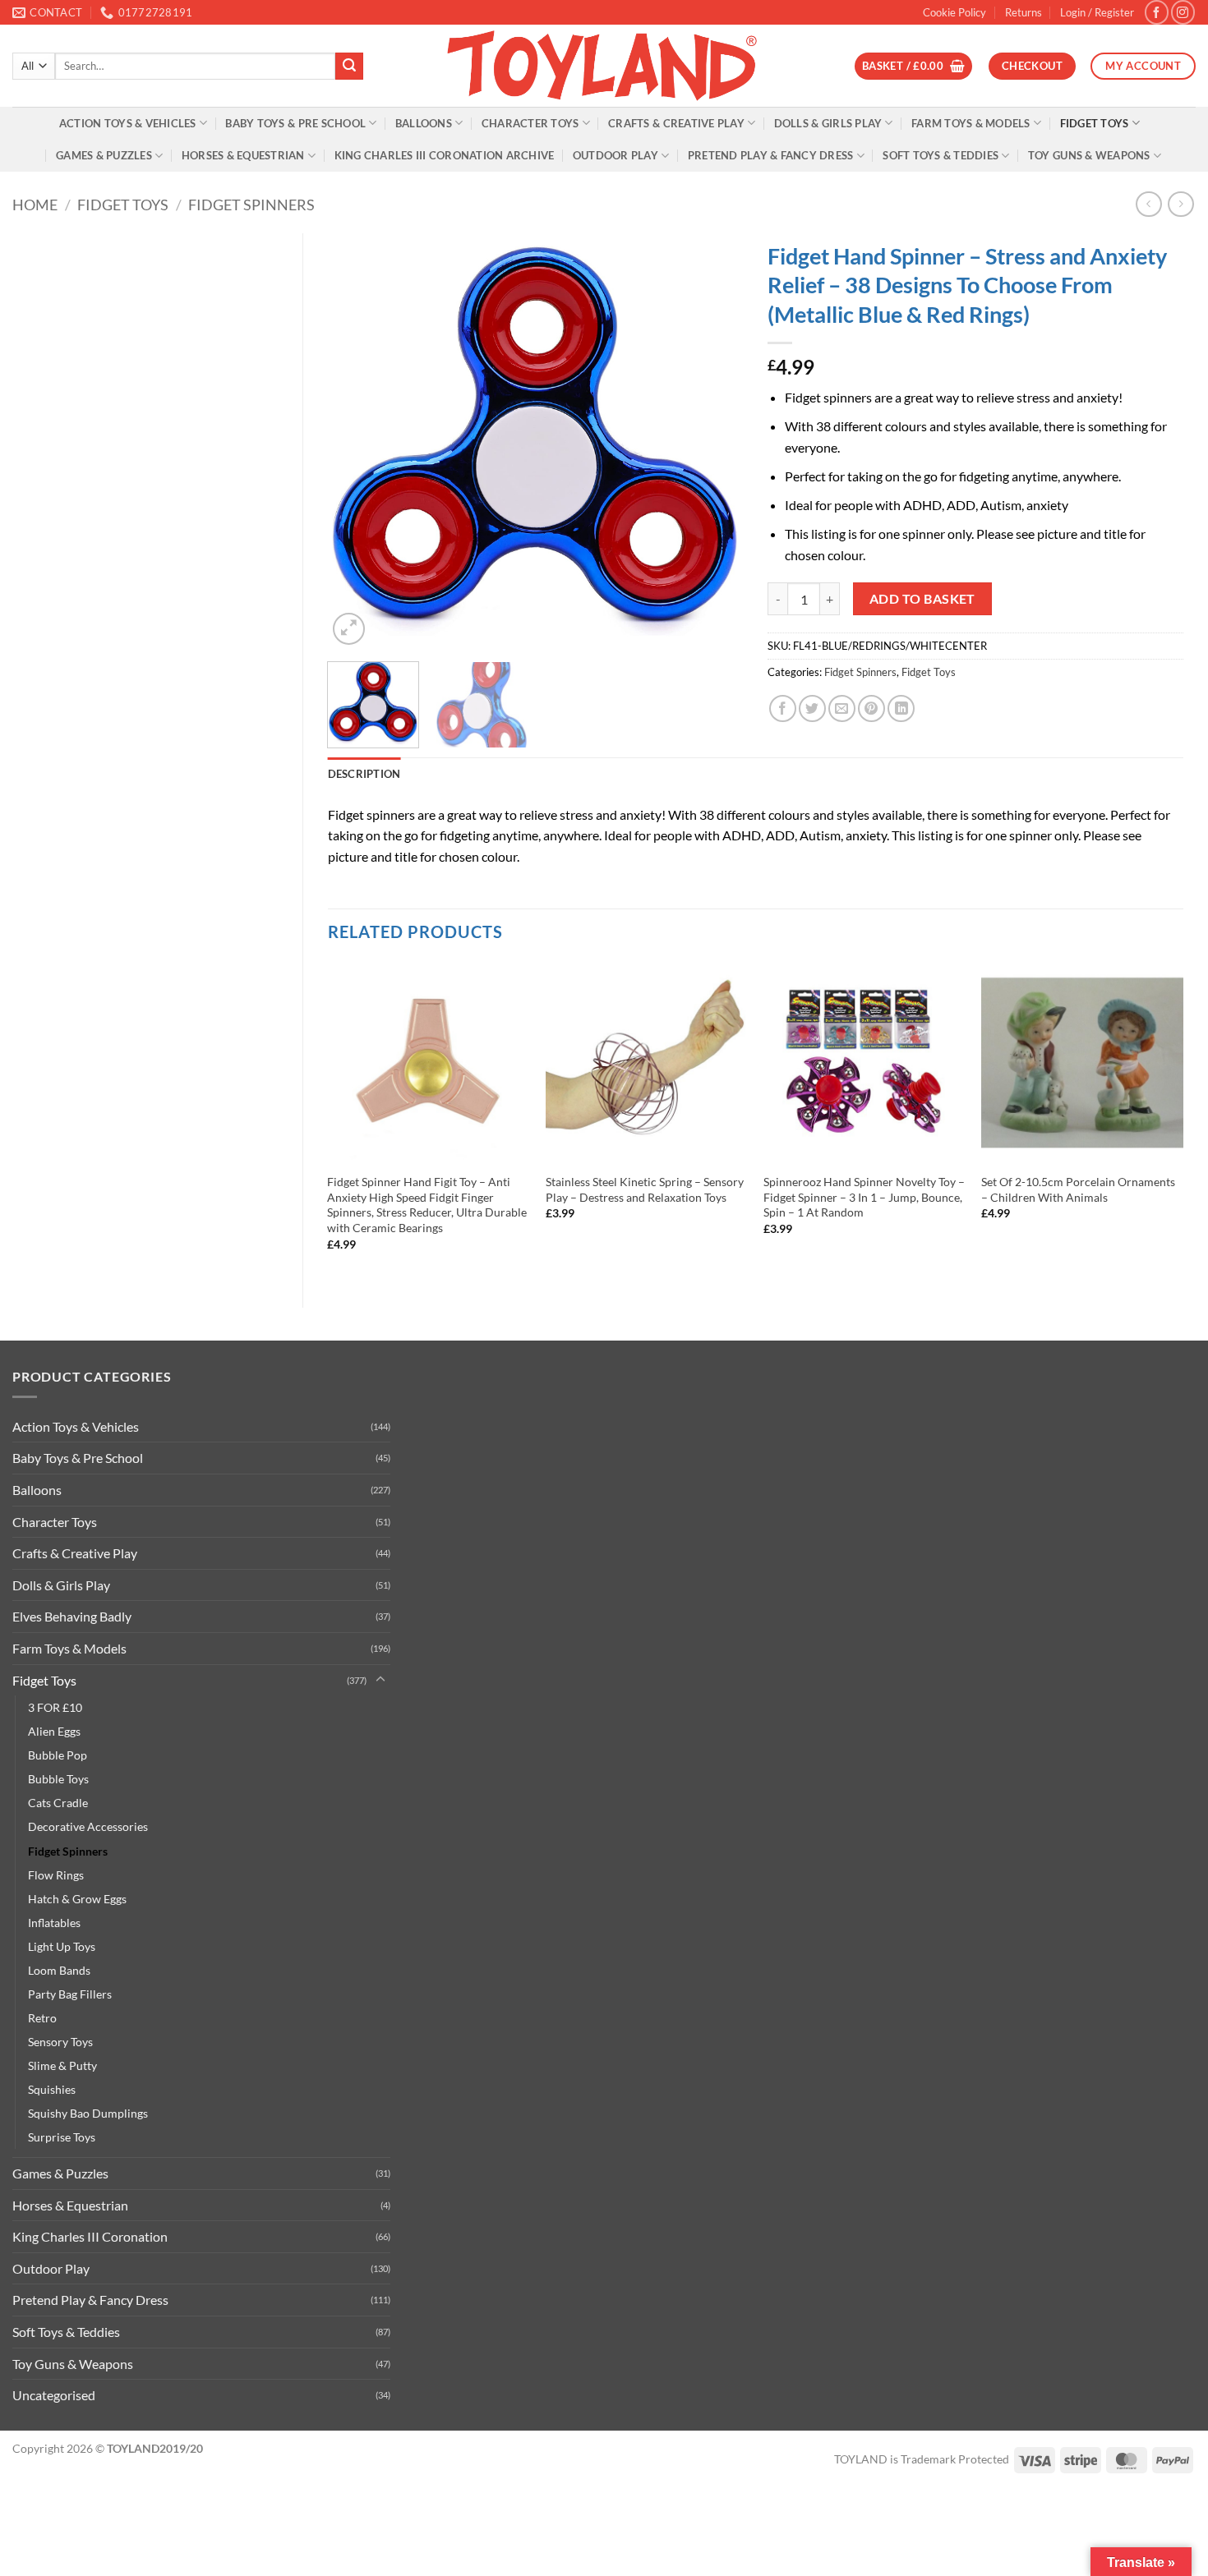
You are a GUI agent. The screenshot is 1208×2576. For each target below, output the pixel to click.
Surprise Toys (62, 2137)
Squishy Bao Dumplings (88, 2113)
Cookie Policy (954, 12)
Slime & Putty (62, 2065)
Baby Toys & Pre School (295, 123)
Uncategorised (54, 2395)
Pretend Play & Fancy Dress (771, 155)
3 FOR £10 (55, 1707)
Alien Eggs (54, 1731)
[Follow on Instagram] (1183, 12)
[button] (1097, 12)
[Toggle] (380, 1680)
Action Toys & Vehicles (128, 123)
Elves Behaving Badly (72, 1616)
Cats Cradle (58, 1803)
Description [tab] (364, 774)
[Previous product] (1180, 204)
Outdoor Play (616, 155)
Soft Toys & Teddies (941, 155)
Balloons (424, 123)
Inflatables (54, 1923)
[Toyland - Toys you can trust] (604, 66)
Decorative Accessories (88, 1826)
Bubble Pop (58, 1755)
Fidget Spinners (251, 205)
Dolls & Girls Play (828, 123)
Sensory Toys (60, 2042)
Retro (42, 2018)
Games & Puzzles (104, 155)
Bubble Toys (58, 1779)
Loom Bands (59, 1970)
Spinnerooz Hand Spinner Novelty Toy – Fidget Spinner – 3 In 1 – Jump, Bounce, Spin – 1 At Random (864, 1197)
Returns (1024, 12)
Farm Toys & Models (971, 123)
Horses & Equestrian (243, 155)
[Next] (714, 441)
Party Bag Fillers (70, 1994)
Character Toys (530, 123)
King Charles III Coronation (90, 2236)
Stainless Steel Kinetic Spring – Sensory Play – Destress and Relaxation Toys (645, 1189)
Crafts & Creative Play (676, 123)
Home (35, 205)
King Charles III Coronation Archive (445, 155)
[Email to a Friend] (842, 708)
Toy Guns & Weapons (1089, 155)
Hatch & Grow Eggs (77, 1899)
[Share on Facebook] (783, 708)
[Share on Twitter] (812, 708)
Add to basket (922, 599)
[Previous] (357, 441)
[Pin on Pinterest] (871, 708)
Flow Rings (56, 1875)
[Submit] (349, 67)
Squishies (52, 2089)
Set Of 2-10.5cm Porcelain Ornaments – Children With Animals (1078, 1189)
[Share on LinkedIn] (901, 708)
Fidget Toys (1095, 123)
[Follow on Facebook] (1157, 12)
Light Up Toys (62, 1946)
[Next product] (1148, 204)
